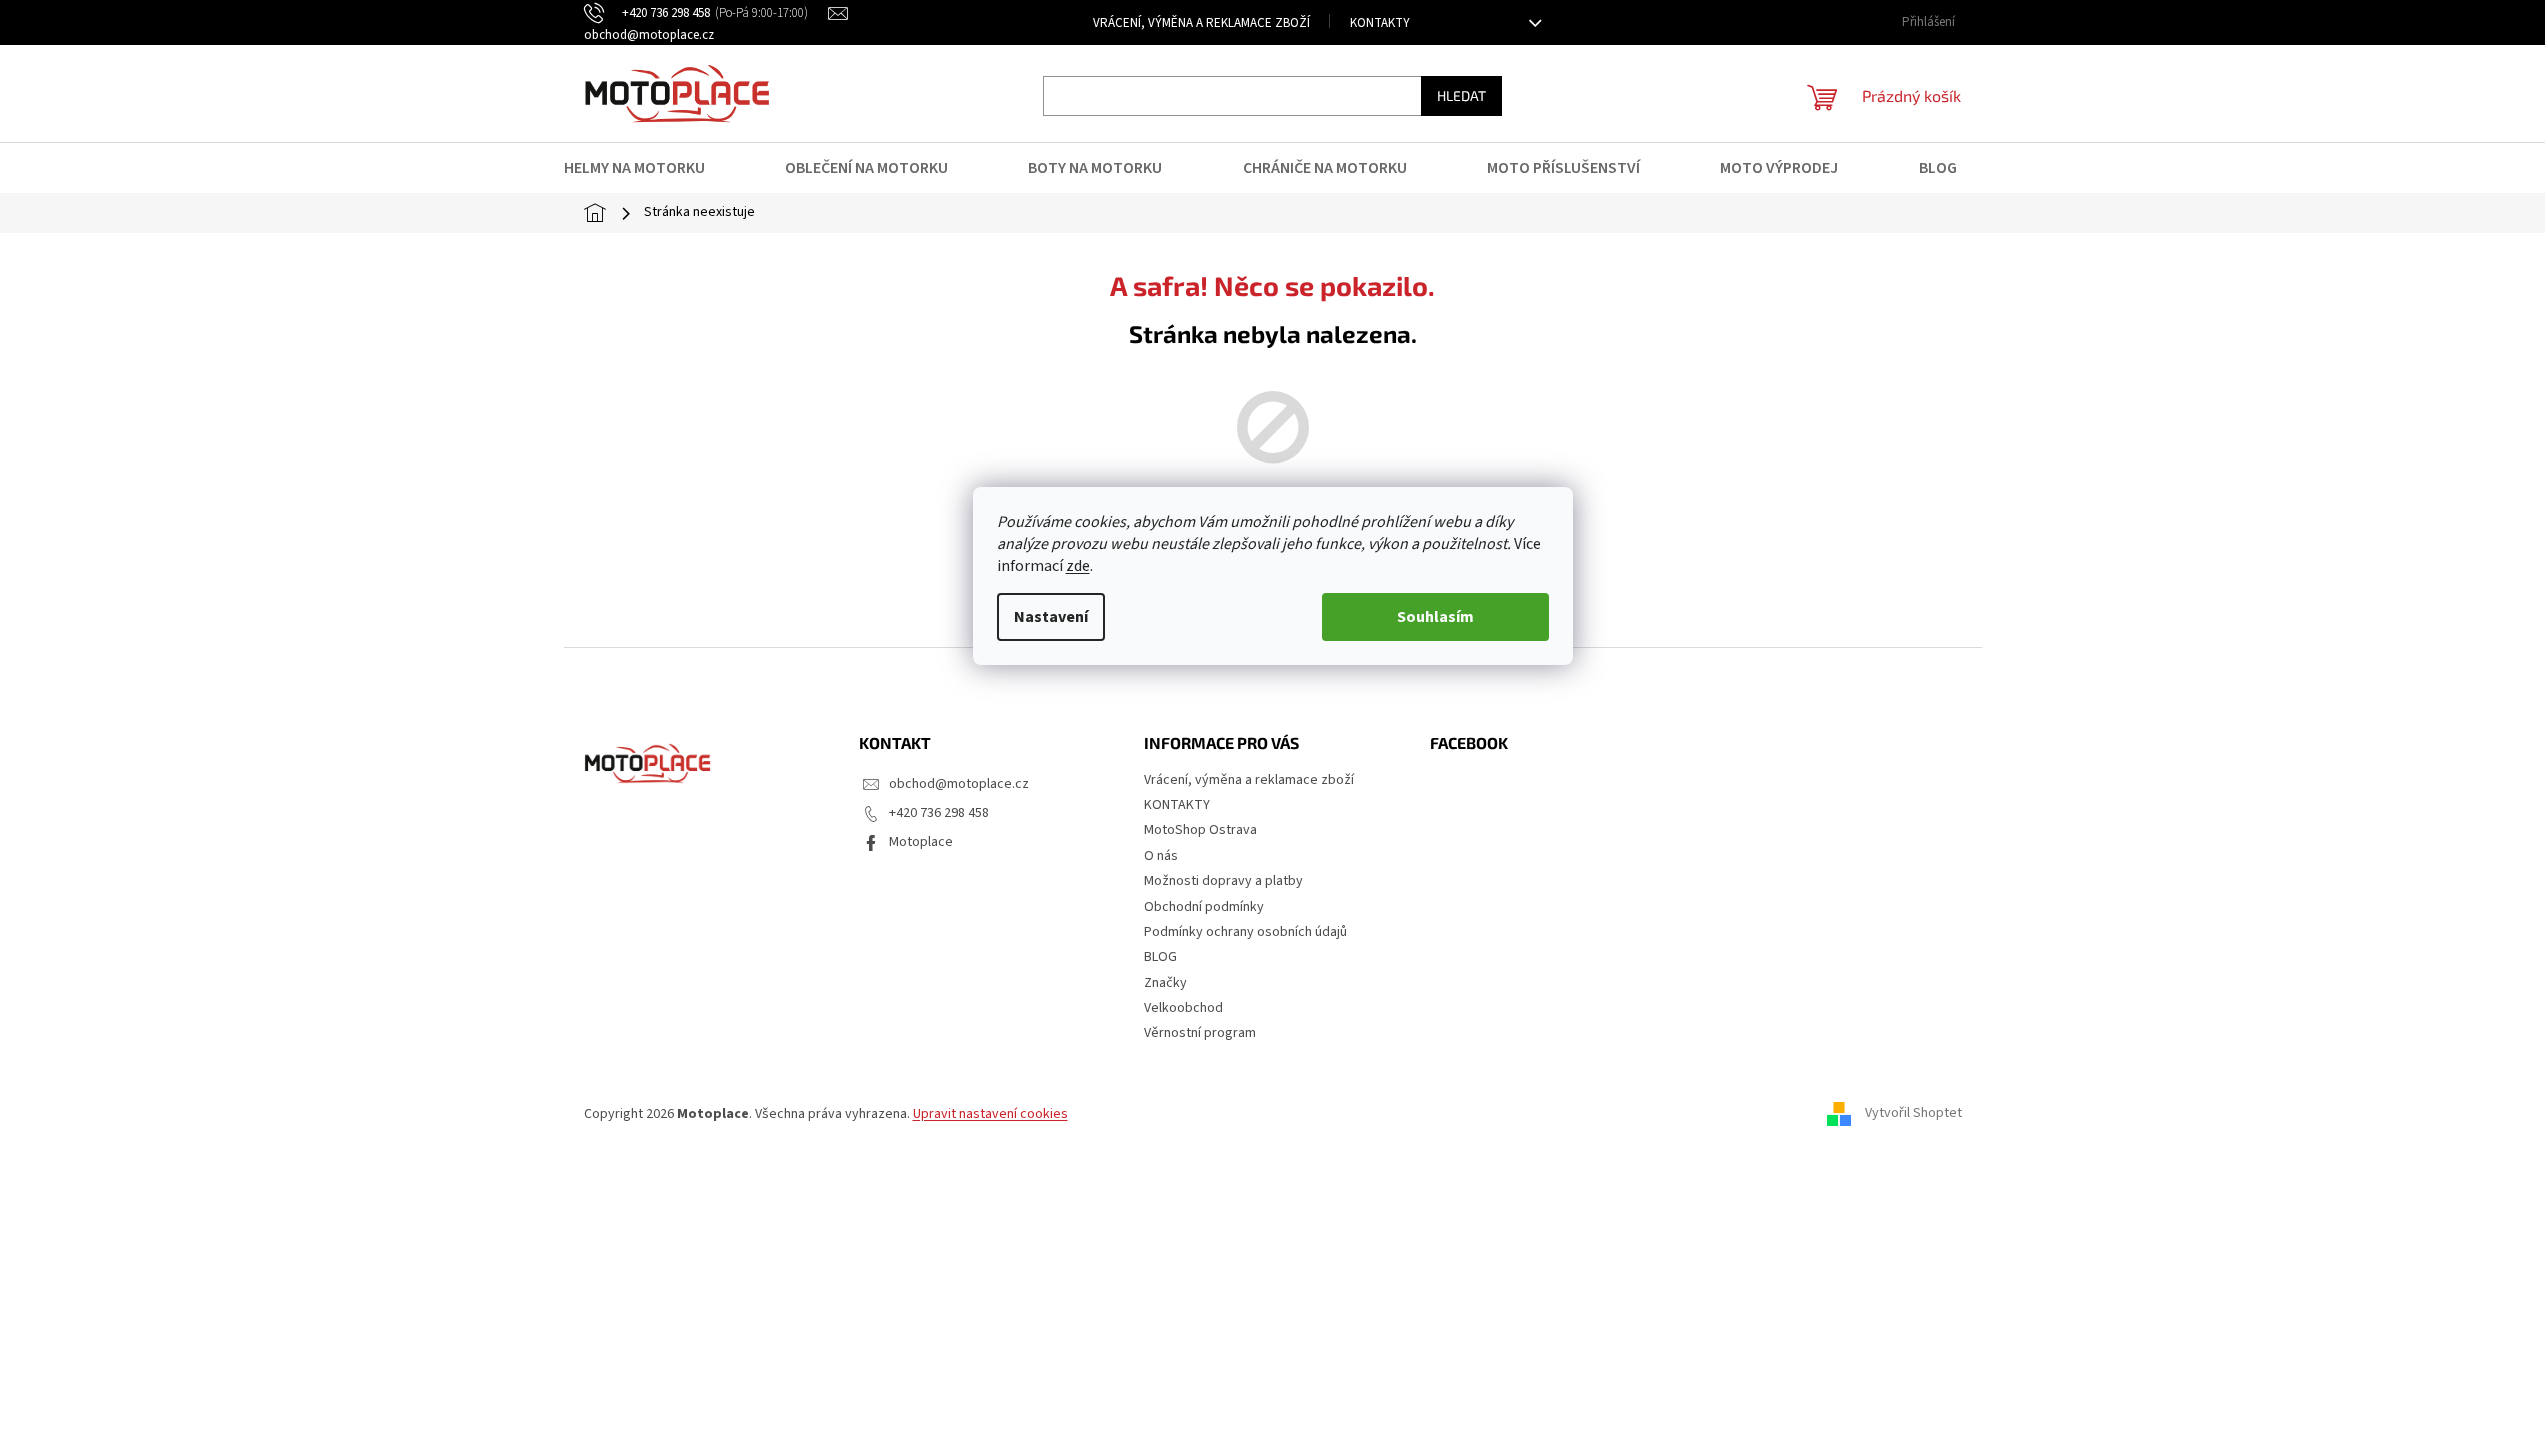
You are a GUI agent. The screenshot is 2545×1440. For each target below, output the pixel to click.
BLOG (1160, 957)
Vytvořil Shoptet (1913, 1114)
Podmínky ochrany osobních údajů (1245, 932)
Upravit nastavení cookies (990, 1114)
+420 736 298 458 (939, 813)
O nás (1161, 856)
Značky (1165, 983)
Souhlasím (1435, 617)
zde (1078, 566)
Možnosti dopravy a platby (1223, 881)
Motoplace (921, 842)
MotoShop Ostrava (1200, 830)
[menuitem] (647, 168)
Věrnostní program (1200, 1033)
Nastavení (1051, 617)
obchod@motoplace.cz (959, 784)
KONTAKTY (1380, 23)
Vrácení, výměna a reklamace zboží (1201, 23)
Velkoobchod (1183, 1008)
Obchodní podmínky (1204, 907)
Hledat (1461, 95)
